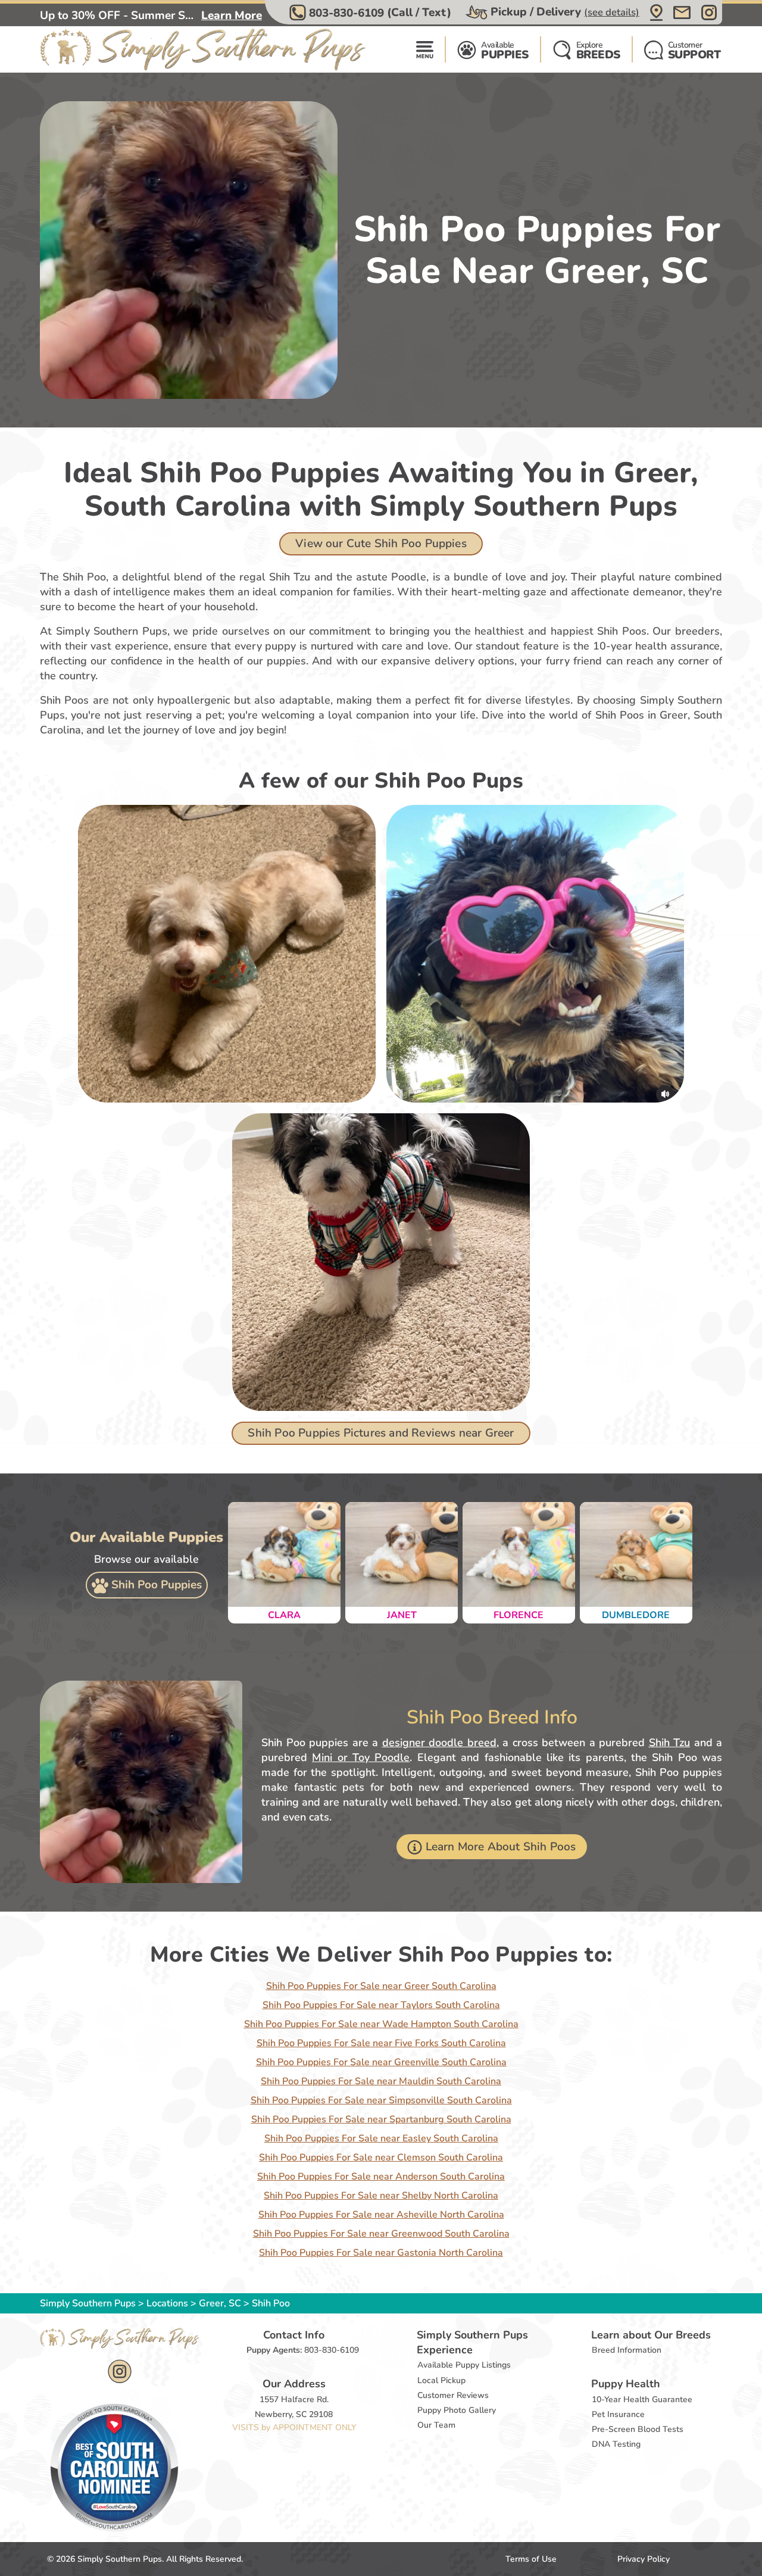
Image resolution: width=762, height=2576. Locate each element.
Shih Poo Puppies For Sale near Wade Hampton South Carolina (381, 2024)
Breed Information (627, 2350)
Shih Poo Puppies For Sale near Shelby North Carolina (381, 2196)
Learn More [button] (232, 15)
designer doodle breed (439, 1743)
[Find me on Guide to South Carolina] (114, 2467)
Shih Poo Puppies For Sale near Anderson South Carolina (381, 2177)
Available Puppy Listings (464, 2365)
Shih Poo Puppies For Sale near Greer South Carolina (381, 1986)
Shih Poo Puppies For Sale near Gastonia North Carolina (381, 2253)
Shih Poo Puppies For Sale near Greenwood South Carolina (381, 2234)
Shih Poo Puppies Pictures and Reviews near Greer (381, 1433)
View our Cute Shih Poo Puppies (381, 544)
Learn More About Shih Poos (501, 1847)
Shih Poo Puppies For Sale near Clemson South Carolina (381, 2157)
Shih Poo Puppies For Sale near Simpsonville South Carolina (381, 2100)
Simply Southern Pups (88, 2303)
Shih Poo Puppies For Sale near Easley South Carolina (381, 2138)
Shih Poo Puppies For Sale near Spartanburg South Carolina (381, 2119)
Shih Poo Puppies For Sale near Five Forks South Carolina (381, 2043)
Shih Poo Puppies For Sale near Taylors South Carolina (381, 2005)
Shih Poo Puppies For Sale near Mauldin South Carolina (381, 2081)
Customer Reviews (453, 2395)
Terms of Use (531, 2559)
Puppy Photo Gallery (457, 2410)
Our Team (436, 2425)
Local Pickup (441, 2380)
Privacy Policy (644, 2559)
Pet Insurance (618, 2414)
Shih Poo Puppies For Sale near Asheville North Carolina (381, 2215)
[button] (372, 13)
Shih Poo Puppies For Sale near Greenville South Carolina (381, 2062)
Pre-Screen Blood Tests (638, 2429)
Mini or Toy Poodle (361, 1757)
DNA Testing (616, 2444)
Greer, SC (221, 2303)
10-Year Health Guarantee (642, 2399)
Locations (167, 2303)
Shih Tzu (670, 1743)
